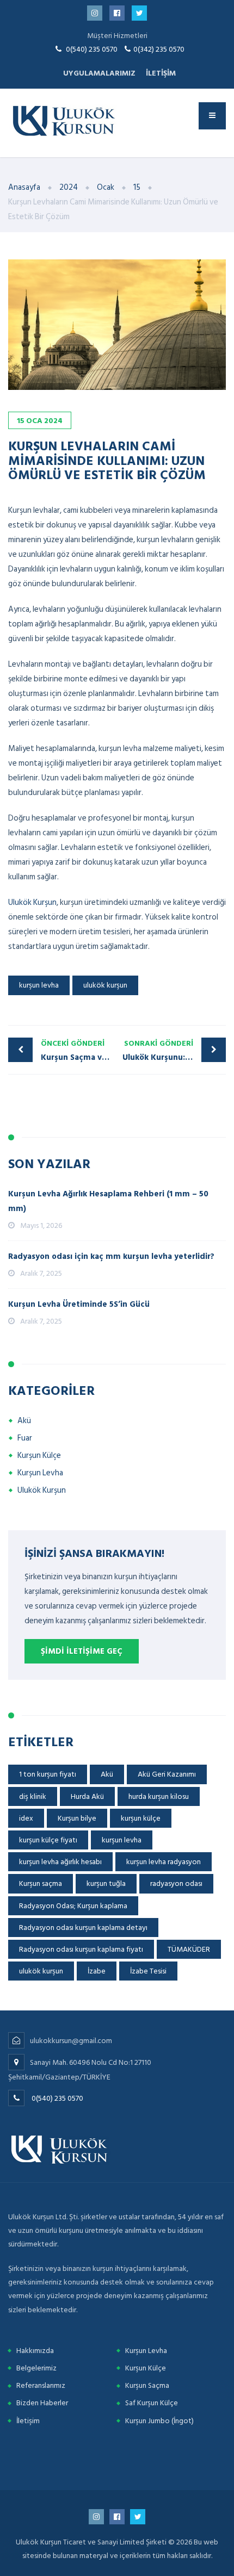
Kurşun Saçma (147, 2385)
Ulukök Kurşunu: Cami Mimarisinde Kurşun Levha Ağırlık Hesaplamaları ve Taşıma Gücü (174, 1051)
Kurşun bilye (77, 1818)
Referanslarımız (41, 2385)
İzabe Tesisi (148, 1971)
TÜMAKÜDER (189, 1949)
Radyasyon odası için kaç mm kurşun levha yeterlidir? (111, 1256)
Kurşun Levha (40, 1473)
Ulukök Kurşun (32, 902)
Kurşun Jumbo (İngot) (159, 2421)
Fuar (25, 1438)
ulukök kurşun (105, 985)
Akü (24, 1421)
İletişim (161, 73)
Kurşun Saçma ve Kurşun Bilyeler (79, 1051)
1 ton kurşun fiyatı (48, 1774)
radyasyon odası (176, 1883)
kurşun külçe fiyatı (48, 1840)
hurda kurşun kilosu (159, 1796)
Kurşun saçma (41, 1883)
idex (26, 1818)
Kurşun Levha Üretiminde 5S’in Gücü (79, 1304)
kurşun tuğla (106, 1883)
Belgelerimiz (36, 2368)
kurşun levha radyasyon (164, 1862)
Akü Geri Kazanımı (167, 1774)
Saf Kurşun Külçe (152, 2403)
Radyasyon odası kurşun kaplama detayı (83, 1928)
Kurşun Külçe (39, 1455)
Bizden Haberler (42, 2403)
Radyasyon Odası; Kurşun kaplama (73, 1906)
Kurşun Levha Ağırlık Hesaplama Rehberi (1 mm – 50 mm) (108, 1201)
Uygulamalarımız (99, 73)
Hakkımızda (35, 2351)
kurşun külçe (141, 1818)
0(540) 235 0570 (92, 49)
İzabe (97, 1971)
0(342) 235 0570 (159, 49)
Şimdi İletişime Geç (82, 1651)
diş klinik (33, 1796)
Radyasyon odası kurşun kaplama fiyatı (81, 1949)
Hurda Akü (87, 1796)
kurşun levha (39, 985)
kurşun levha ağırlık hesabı (60, 1862)
